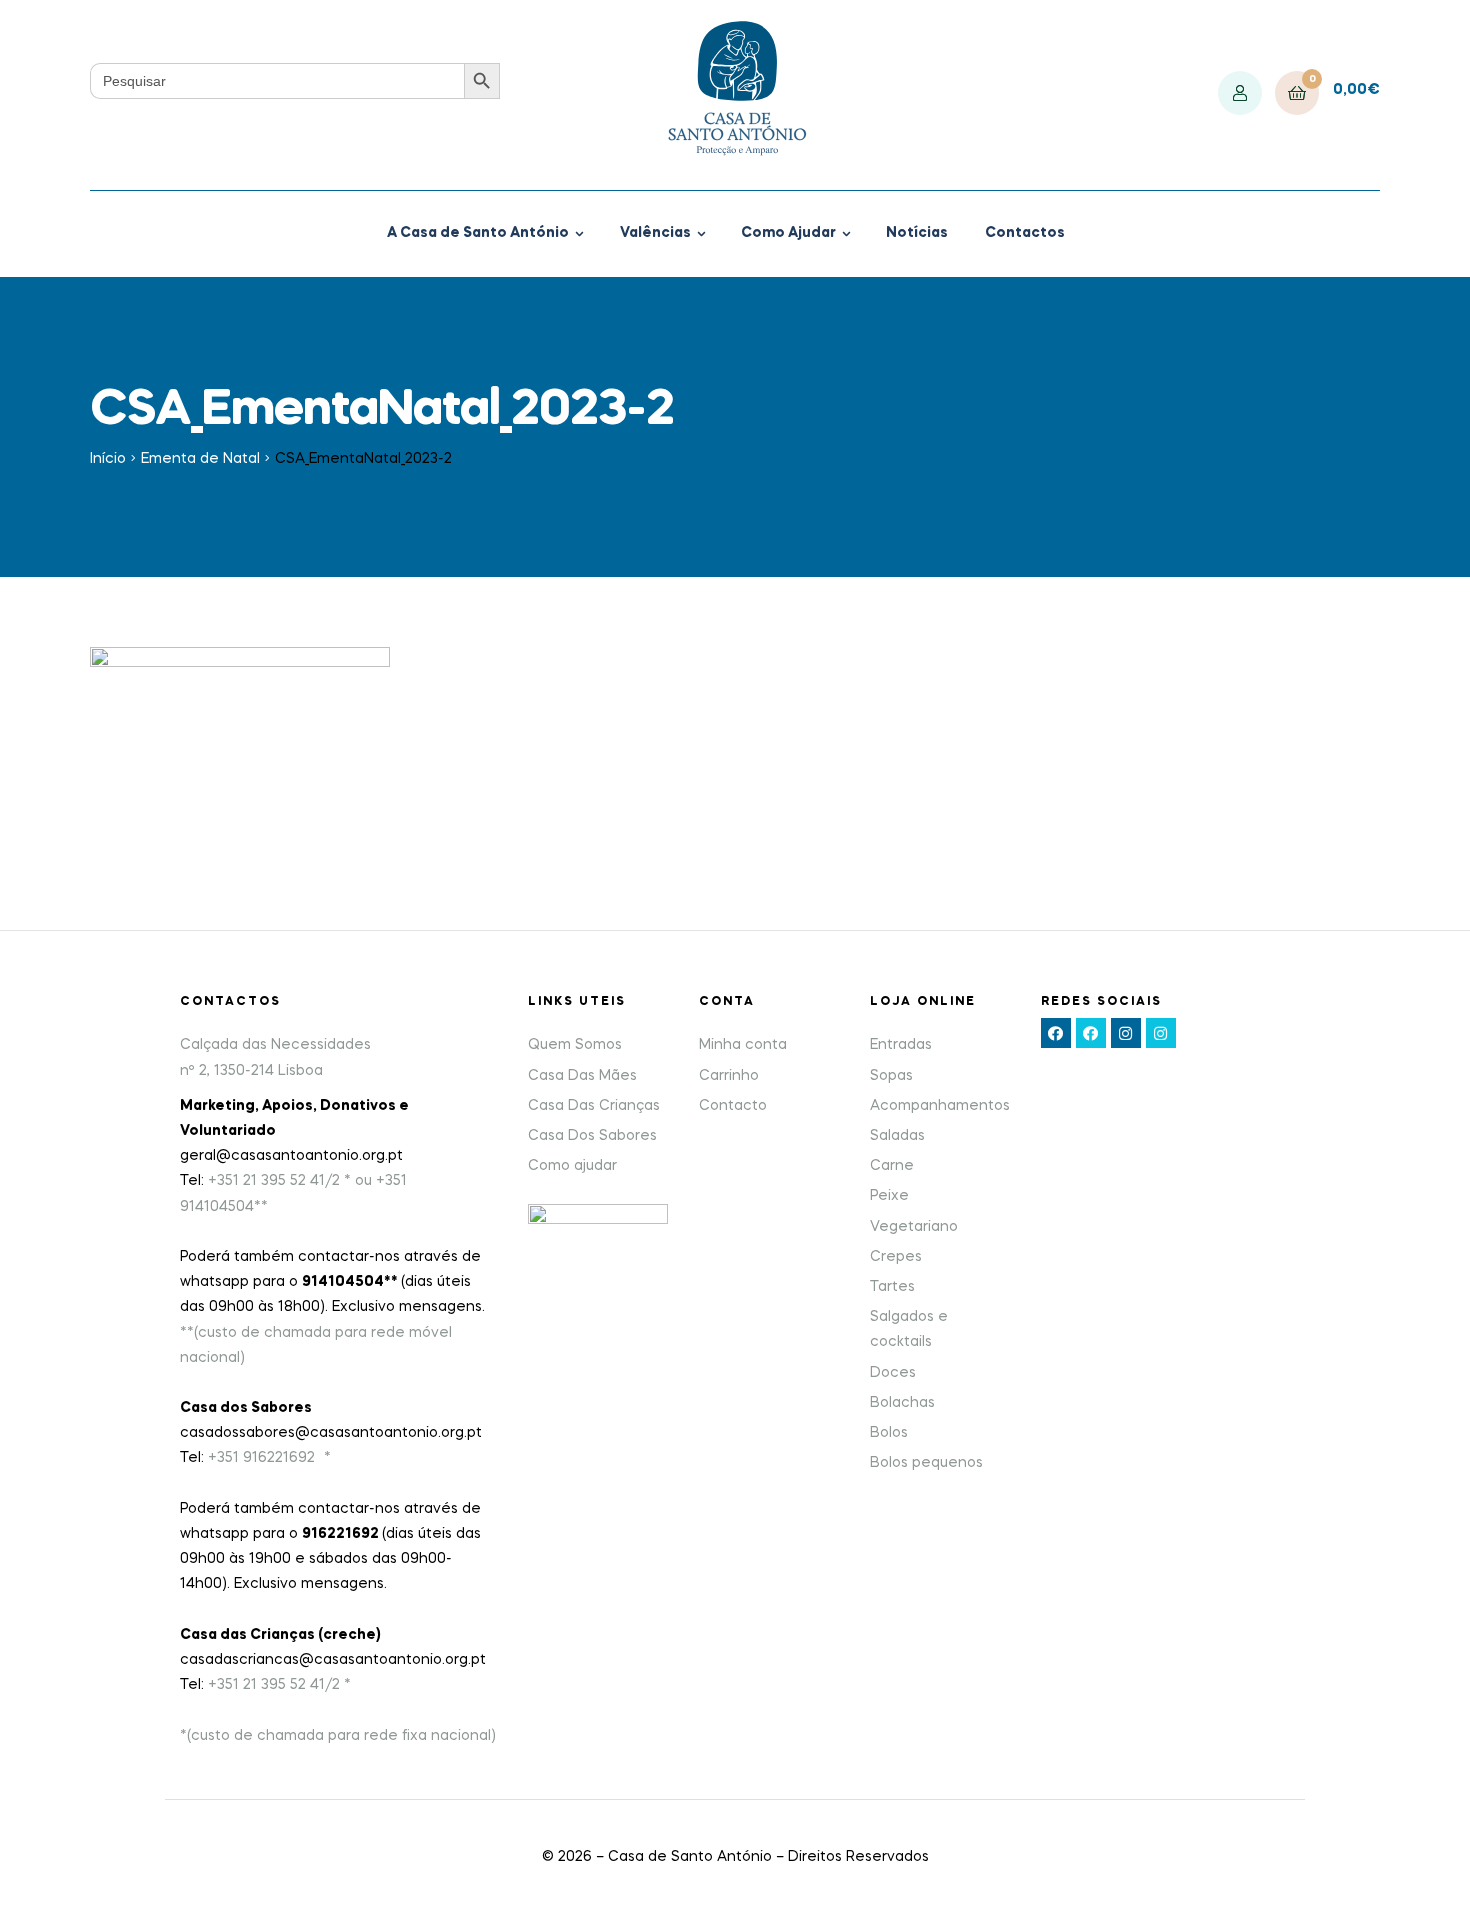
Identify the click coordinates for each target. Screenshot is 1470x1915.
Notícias (917, 233)
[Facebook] (1056, 1033)
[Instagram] (1126, 1033)
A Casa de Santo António (478, 233)
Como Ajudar (788, 233)
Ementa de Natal (200, 459)
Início (108, 459)
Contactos (1025, 233)
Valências (655, 233)
